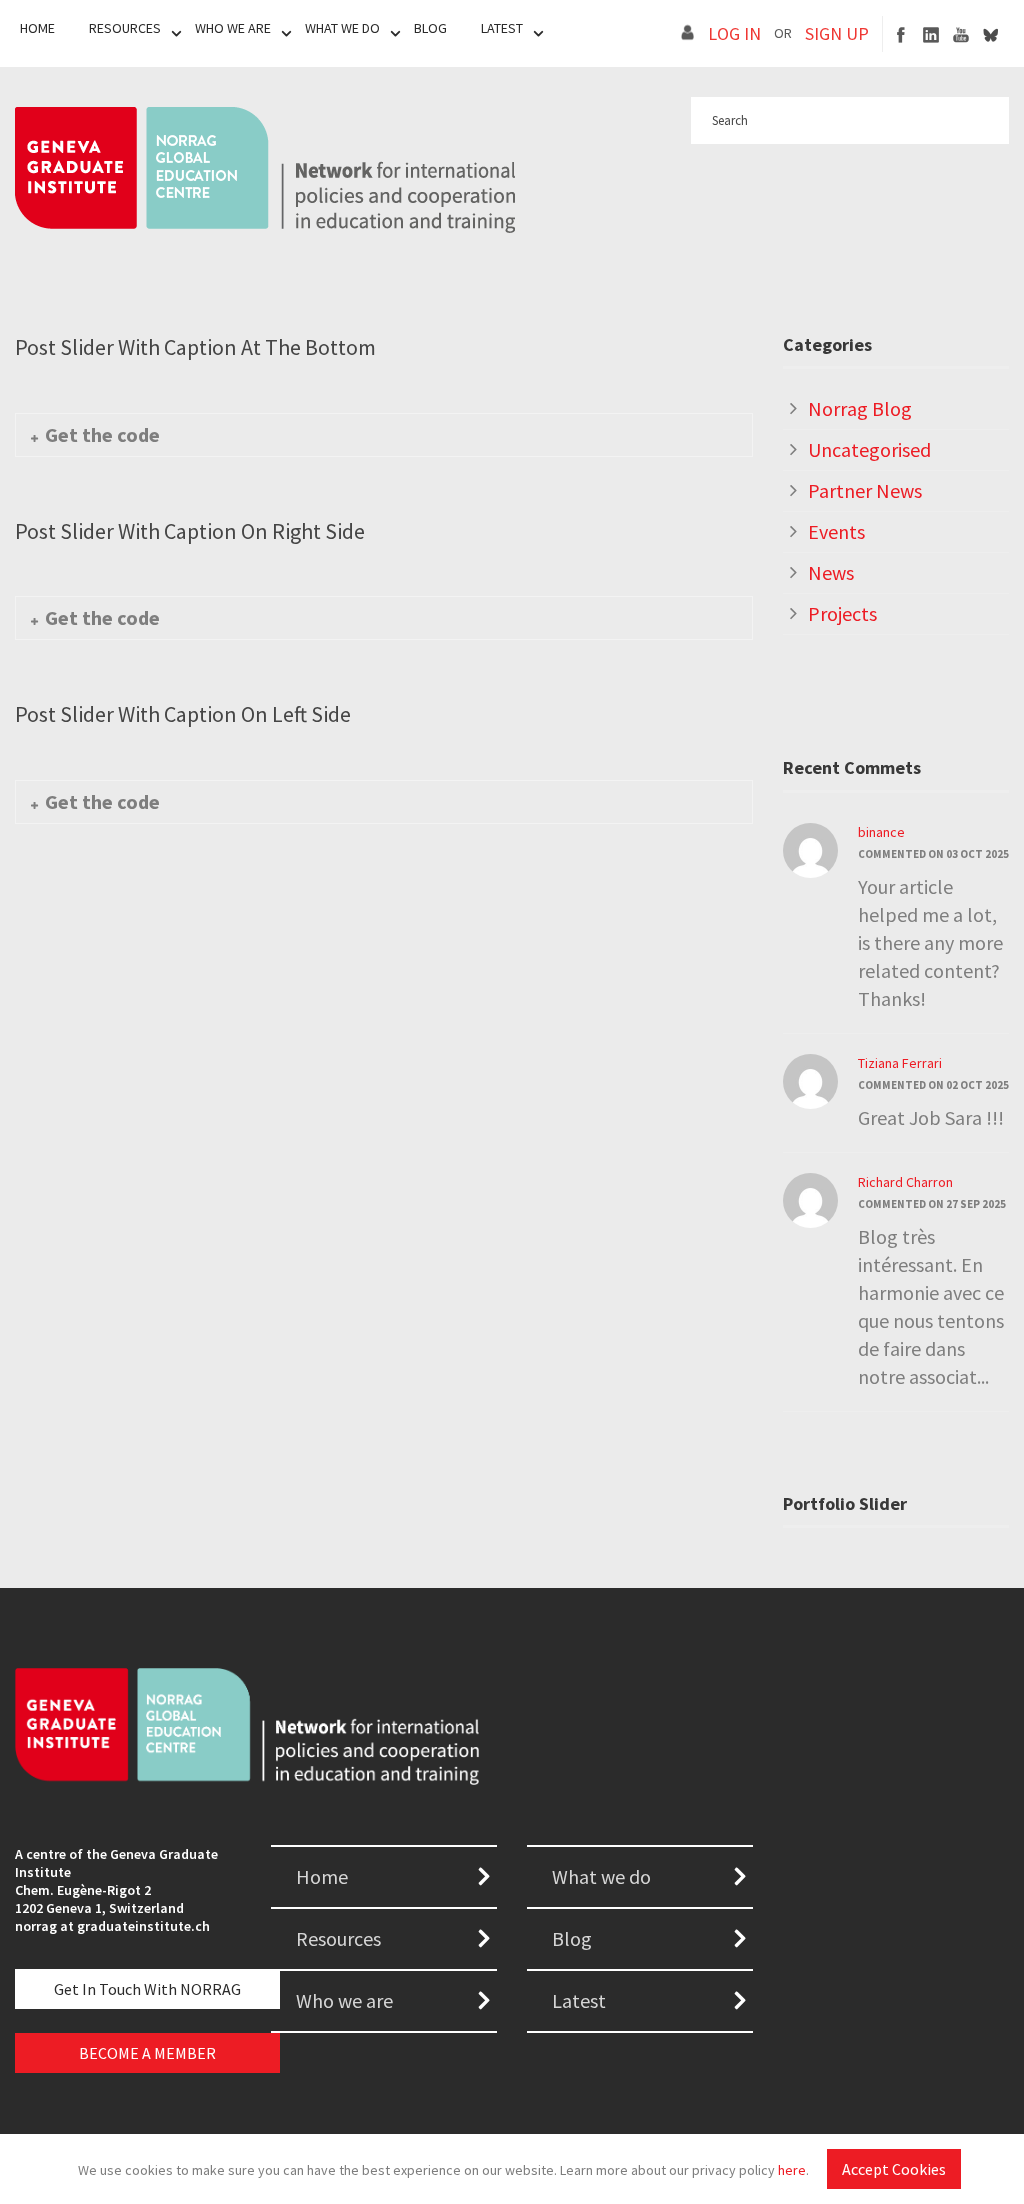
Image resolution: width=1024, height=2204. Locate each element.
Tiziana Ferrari (900, 1063)
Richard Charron (905, 1182)
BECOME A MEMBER (147, 2053)
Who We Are (233, 28)
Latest (502, 28)
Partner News (865, 490)
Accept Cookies (894, 2169)
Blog (430, 28)
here (792, 2170)
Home (37, 28)
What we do (601, 1876)
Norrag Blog (860, 408)
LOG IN (734, 33)
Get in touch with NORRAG (147, 1989)
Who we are (344, 2000)
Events (836, 531)
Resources (125, 28)
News (831, 572)
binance (881, 832)
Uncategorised (869, 449)
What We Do (342, 28)
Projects (842, 613)
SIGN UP (837, 33)
